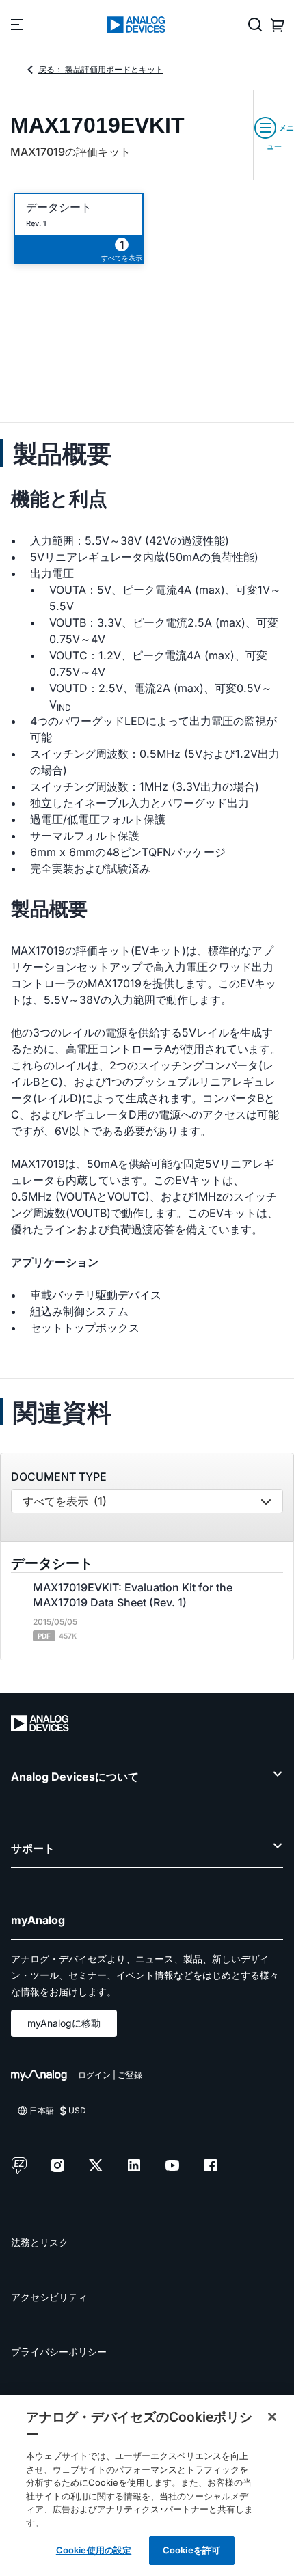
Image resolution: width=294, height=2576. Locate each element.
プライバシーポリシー (59, 2352)
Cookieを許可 (191, 2550)
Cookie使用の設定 (94, 2550)
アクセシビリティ (49, 2297)
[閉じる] (272, 2417)
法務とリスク (40, 2242)
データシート (59, 207)
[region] (147, 2485)
